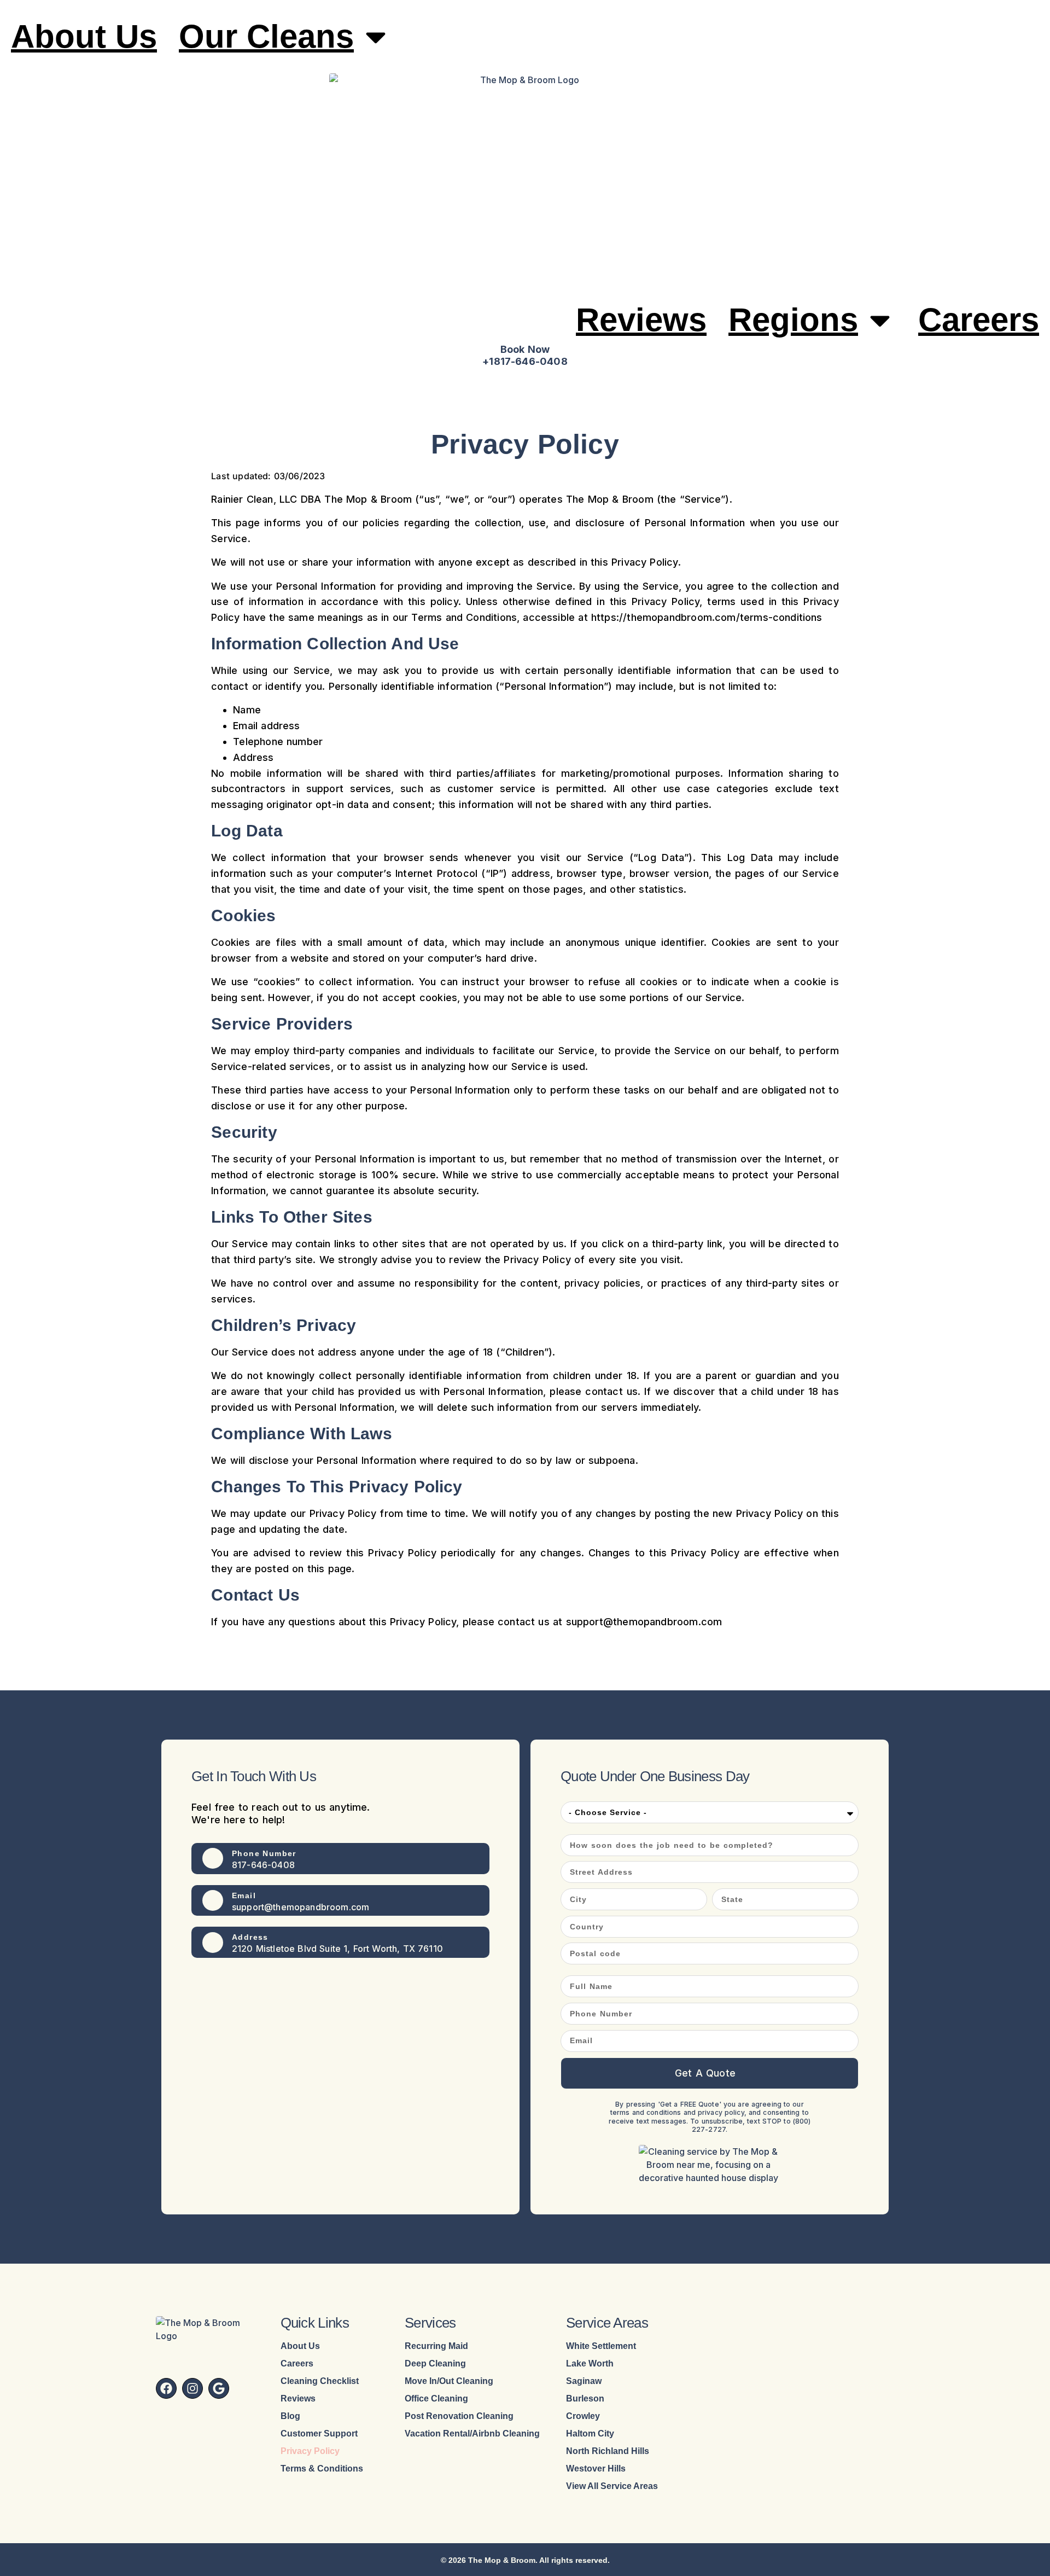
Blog (290, 2416)
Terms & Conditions (322, 2469)
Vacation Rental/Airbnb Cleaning (472, 2434)
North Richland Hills (608, 2451)
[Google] (219, 2388)
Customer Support (319, 2434)
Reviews (641, 320)
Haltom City (590, 2434)
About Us (84, 36)
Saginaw (584, 2381)
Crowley (583, 2416)
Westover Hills (596, 2469)
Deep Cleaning (435, 2364)
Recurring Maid (436, 2346)
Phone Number (264, 1853)
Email (244, 1895)
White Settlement (601, 2346)
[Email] (213, 1900)
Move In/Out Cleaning (449, 2381)
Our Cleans (266, 36)
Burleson (585, 2399)
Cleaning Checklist (320, 2381)
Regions (793, 320)
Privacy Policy (310, 2451)
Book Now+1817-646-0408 (525, 355)
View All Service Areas (612, 2486)
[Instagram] (192, 2388)
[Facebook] (166, 2388)
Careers (979, 320)
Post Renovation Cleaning (459, 2416)
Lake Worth (590, 2364)
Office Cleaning (436, 2399)
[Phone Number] (213, 1858)
